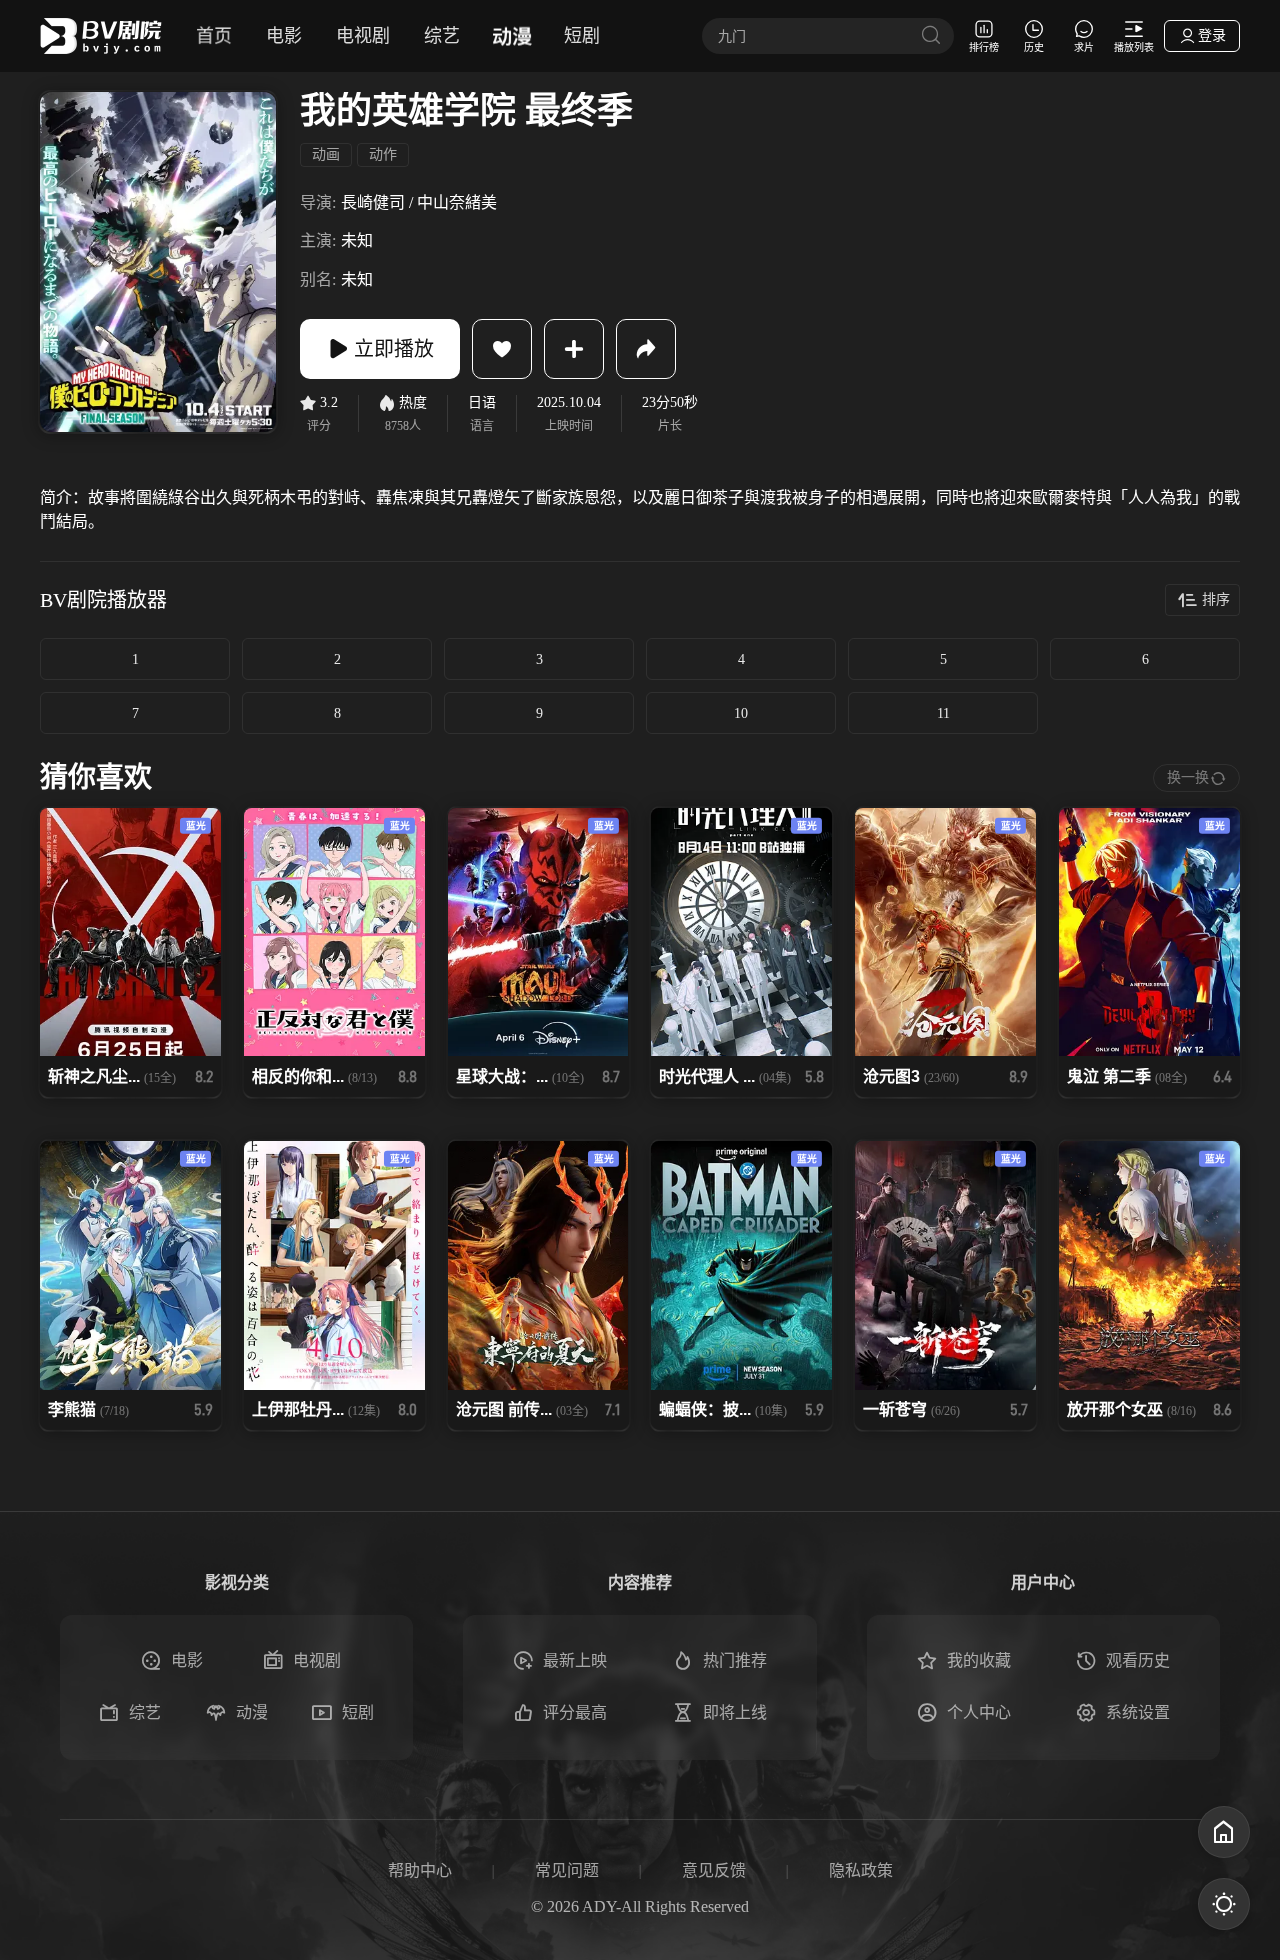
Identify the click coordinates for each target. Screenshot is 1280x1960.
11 (943, 713)
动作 (383, 154)
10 (741, 713)
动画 (326, 154)
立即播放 (394, 349)
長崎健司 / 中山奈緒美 (419, 202)
